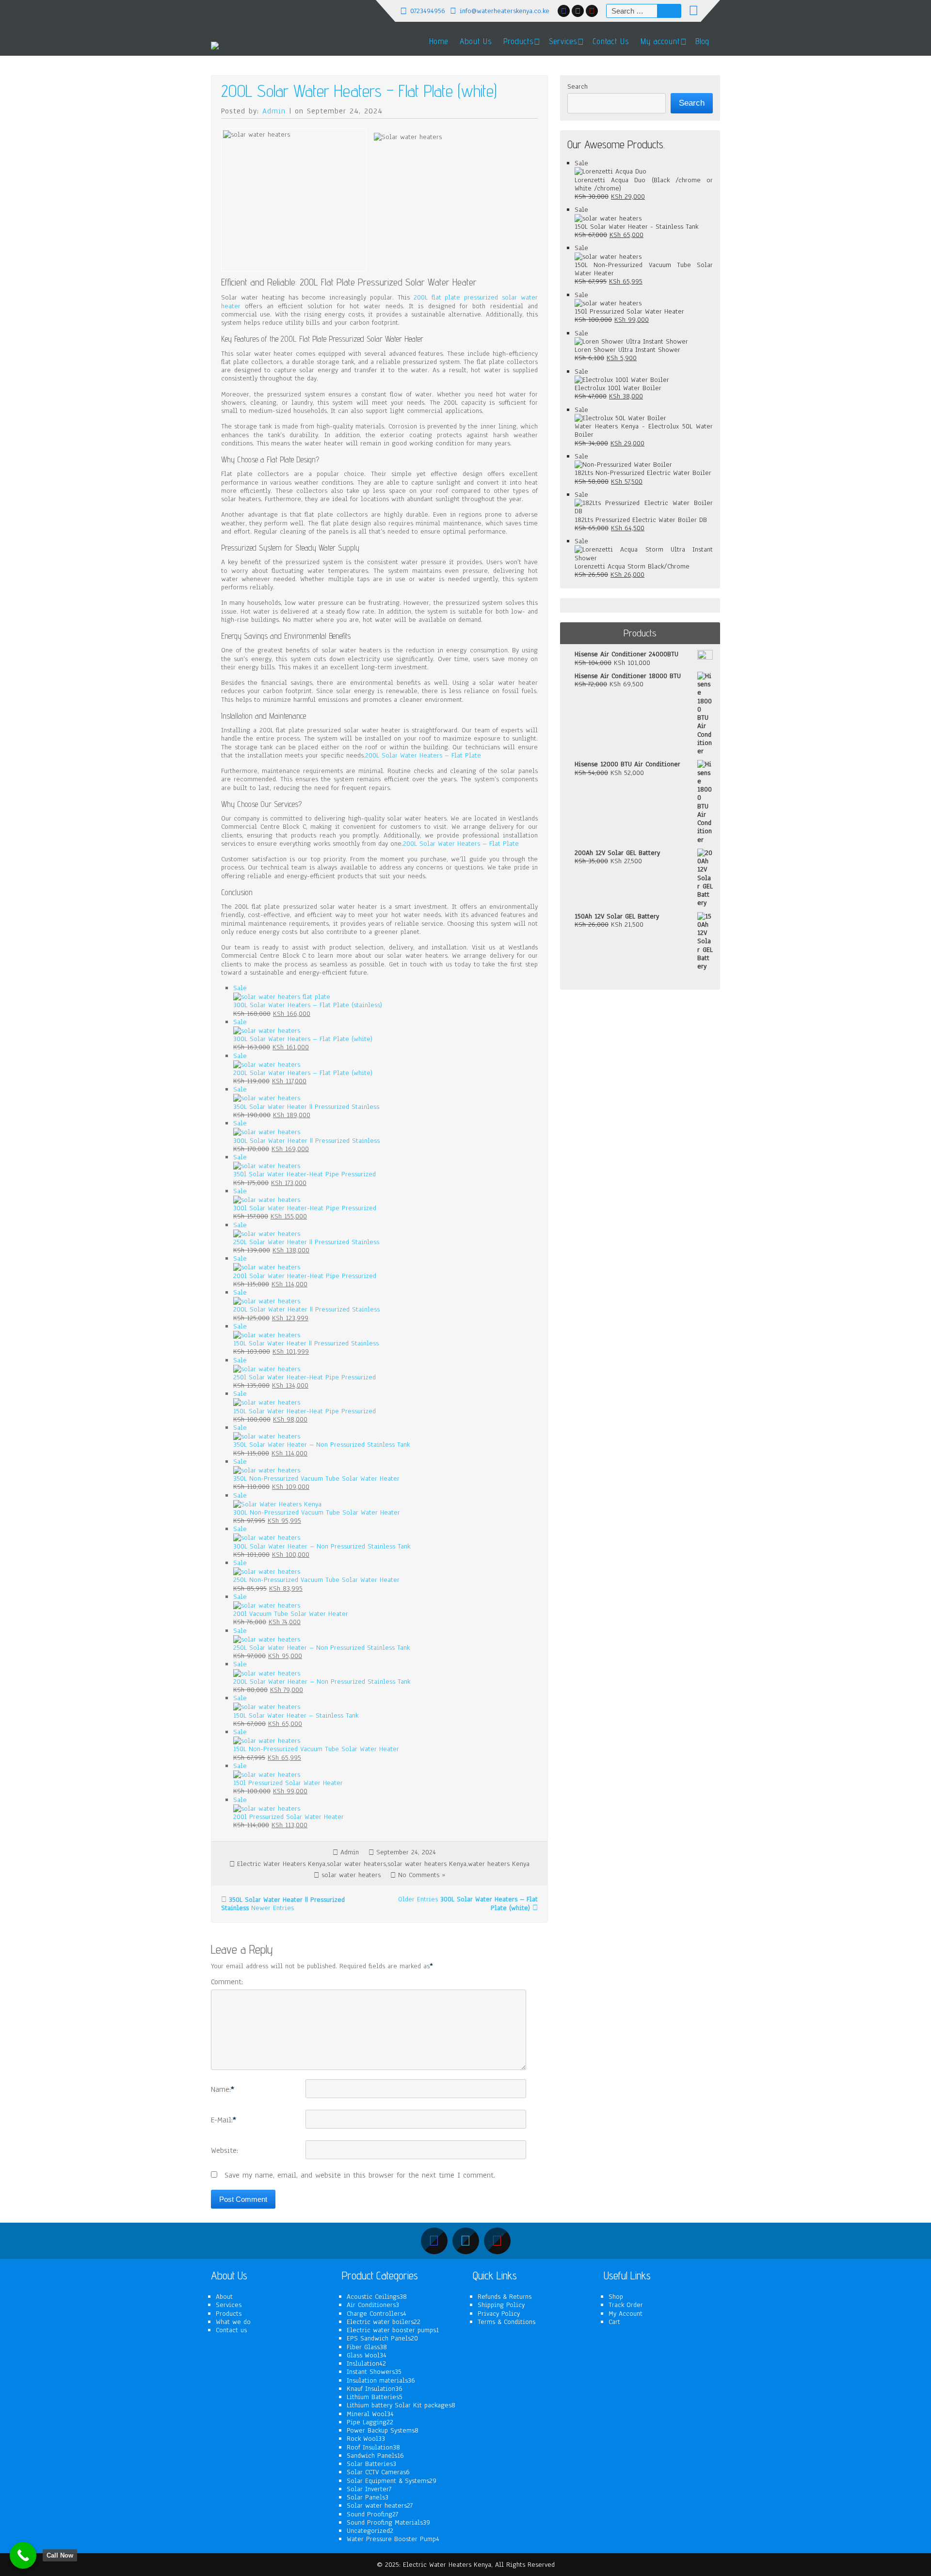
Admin (274, 111)
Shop (616, 2297)
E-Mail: (224, 2120)
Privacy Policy (499, 2314)
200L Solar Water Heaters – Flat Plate (423, 755)
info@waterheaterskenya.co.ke (505, 11)
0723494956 (428, 11)
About (224, 2297)
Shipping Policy (501, 2305)
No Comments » (422, 1875)
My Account (626, 2314)
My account (660, 41)
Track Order (626, 2305)
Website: (225, 2151)
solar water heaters (356, 1864)
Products (518, 41)
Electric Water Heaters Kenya (281, 1864)
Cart (614, 2322)
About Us (476, 41)
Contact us (231, 2330)
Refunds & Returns (505, 2297)
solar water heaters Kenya (427, 1864)
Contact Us (611, 41)
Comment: (227, 1982)
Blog (702, 41)
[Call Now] (23, 2555)
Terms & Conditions (506, 2322)
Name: (223, 2090)
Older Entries (468, 1904)
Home (439, 41)
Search (578, 87)
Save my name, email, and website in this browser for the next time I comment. (360, 2176)
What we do (233, 2322)
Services (229, 2305)
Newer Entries (283, 1904)
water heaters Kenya (499, 1864)
